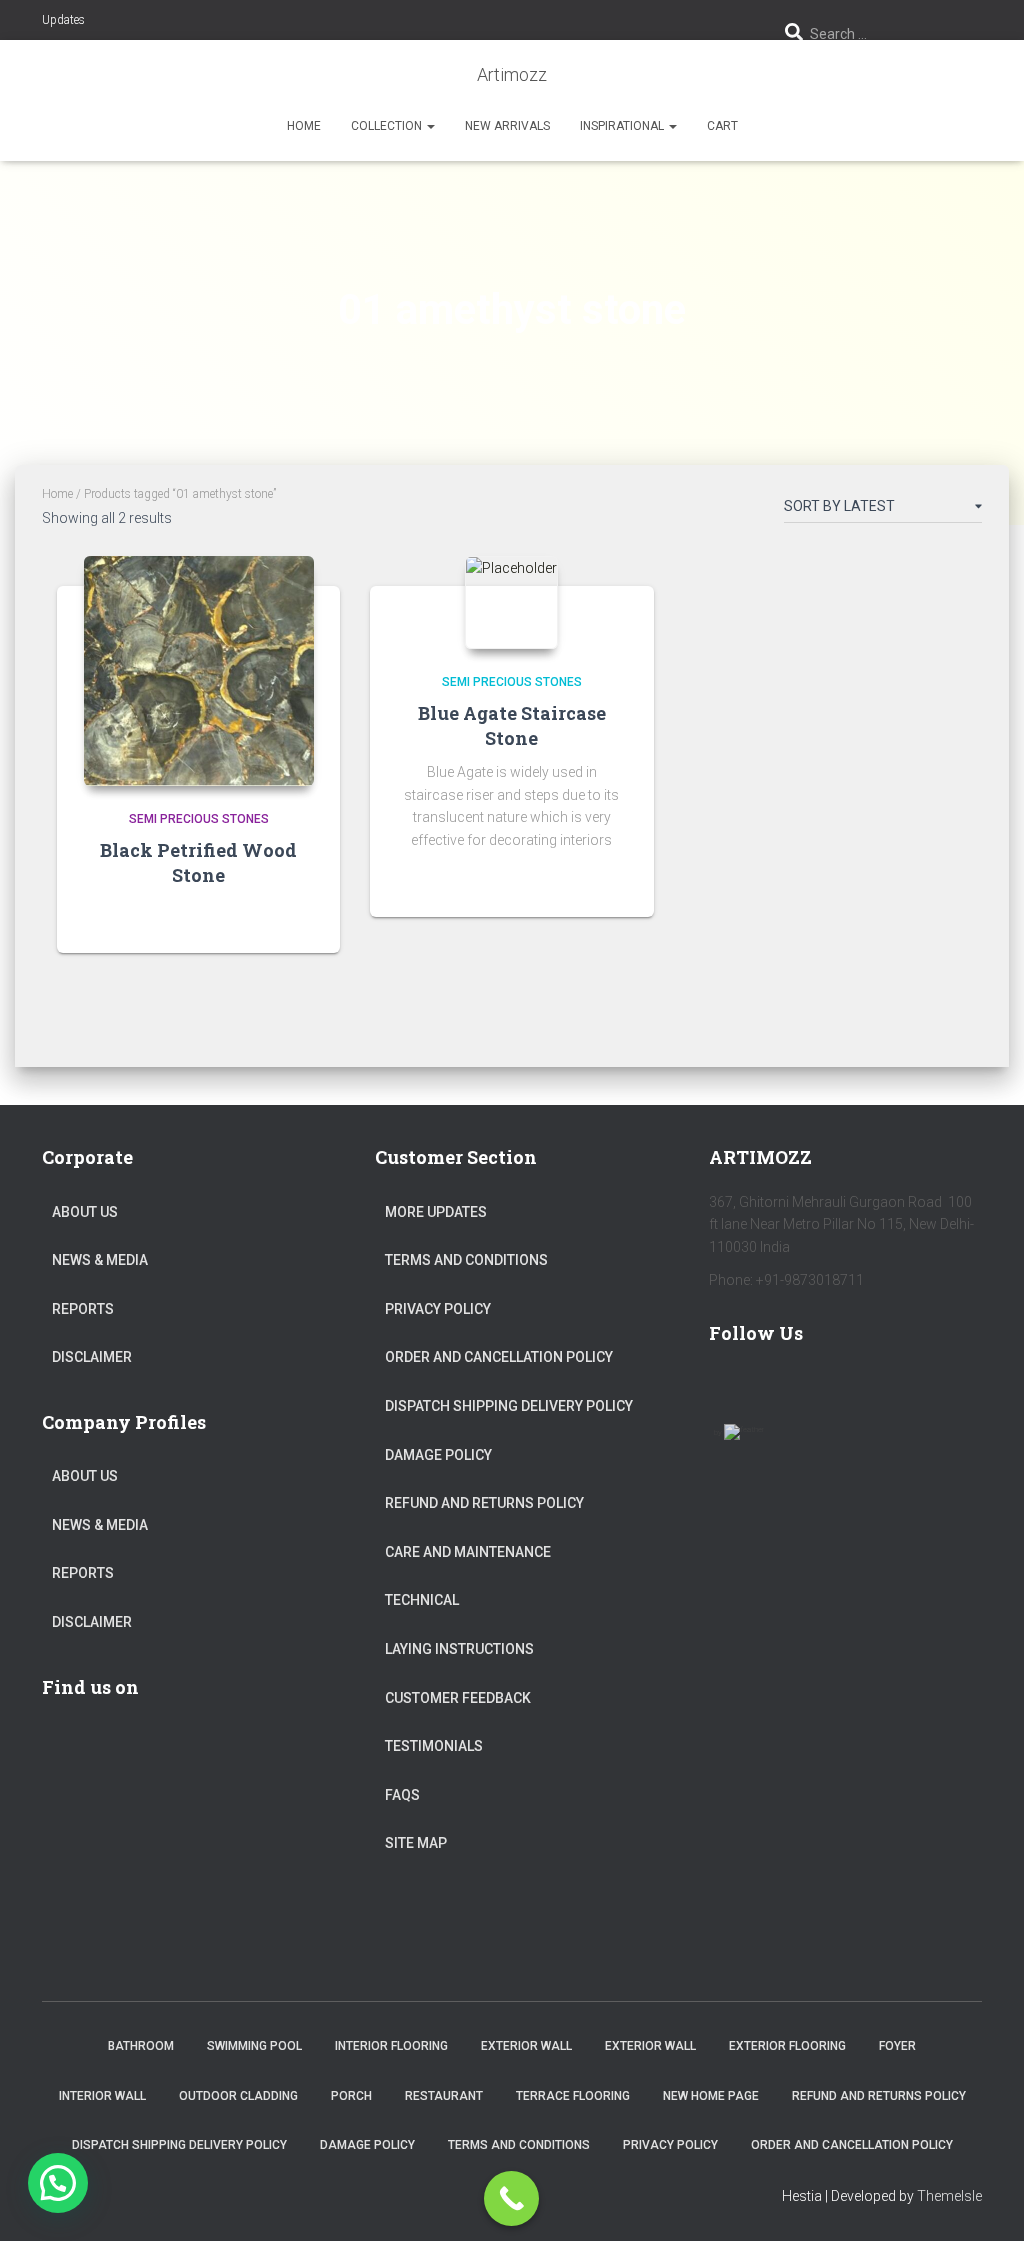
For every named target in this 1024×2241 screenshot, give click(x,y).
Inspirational (623, 126)
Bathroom (141, 2046)
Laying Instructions (459, 1649)
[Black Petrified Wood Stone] (199, 671)
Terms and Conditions (466, 1260)
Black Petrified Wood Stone (198, 862)
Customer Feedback (458, 1698)
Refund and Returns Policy (484, 1503)
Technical (422, 1600)
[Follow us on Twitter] (791, 1390)
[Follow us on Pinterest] (849, 1390)
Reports (83, 1309)
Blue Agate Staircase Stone (512, 725)
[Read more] (300, 918)
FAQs (402, 1795)
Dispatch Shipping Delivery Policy (509, 1406)
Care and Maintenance (468, 1552)
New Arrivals (507, 126)
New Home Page (711, 2096)
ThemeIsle (949, 2196)
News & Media (100, 1260)
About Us (85, 1212)
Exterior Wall (526, 2046)
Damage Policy (438, 1455)
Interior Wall (102, 2096)
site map (416, 1843)
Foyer (897, 2046)
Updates (63, 20)
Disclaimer (92, 1357)
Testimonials (434, 1746)
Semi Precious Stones (199, 819)
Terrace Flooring (573, 2096)
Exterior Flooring (787, 2046)
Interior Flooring (391, 2046)
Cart (722, 126)
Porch (351, 2096)
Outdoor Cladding (238, 2096)
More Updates (436, 1212)
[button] (430, 126)
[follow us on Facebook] (733, 1390)
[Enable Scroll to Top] (984, 2201)
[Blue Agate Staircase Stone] (511, 602)
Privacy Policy (438, 1309)
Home (304, 126)
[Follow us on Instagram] (907, 1390)
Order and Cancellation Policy (499, 1357)
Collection (388, 126)
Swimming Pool (254, 2046)
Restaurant (444, 2096)
